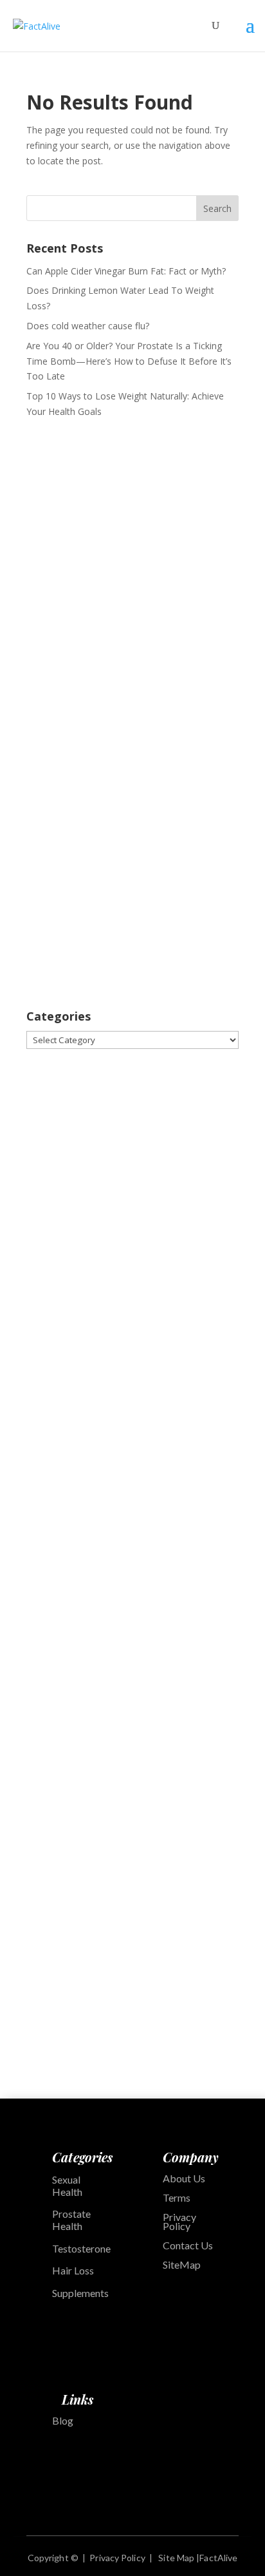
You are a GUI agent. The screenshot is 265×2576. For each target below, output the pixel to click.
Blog (63, 2420)
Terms (177, 2197)
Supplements (81, 2293)
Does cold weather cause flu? (88, 326)
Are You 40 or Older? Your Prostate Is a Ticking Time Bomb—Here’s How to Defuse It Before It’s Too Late (129, 361)
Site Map (176, 2558)
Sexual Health (67, 2186)
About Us (184, 2178)
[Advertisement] (132, 572)
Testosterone (81, 2248)
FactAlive (218, 2558)
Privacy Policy (179, 2221)
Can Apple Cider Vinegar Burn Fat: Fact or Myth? (126, 271)
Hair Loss (73, 2270)
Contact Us (188, 2245)
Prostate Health (71, 2220)
